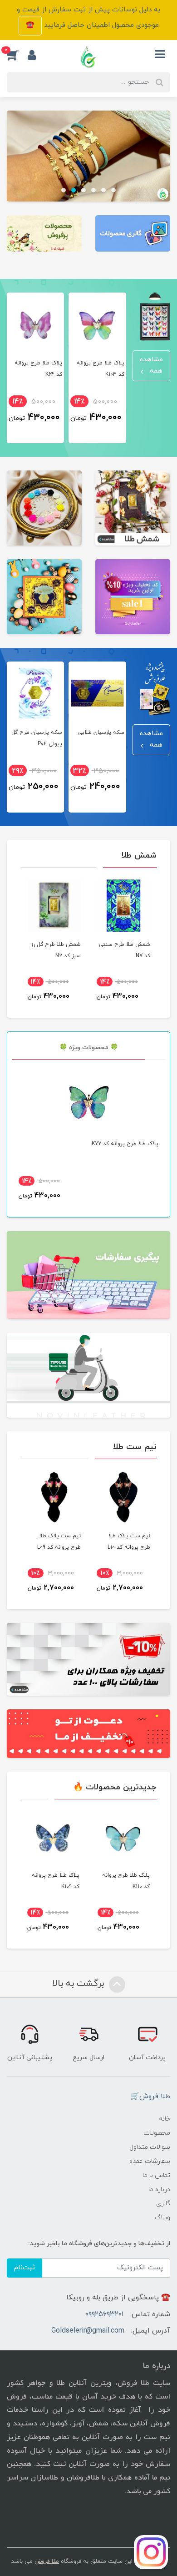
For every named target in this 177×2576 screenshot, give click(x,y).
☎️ (30, 25)
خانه (165, 2119)
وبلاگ (162, 2218)
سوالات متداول (150, 2147)
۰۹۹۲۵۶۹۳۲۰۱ (104, 2314)
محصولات (157, 2133)
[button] (17, 55)
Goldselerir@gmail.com (88, 2331)
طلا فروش (47, 2561)
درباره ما (159, 2190)
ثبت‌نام (25, 2268)
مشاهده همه (151, 365)
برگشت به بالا (79, 1984)
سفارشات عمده (150, 2161)
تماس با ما (156, 2175)
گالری (163, 2204)
